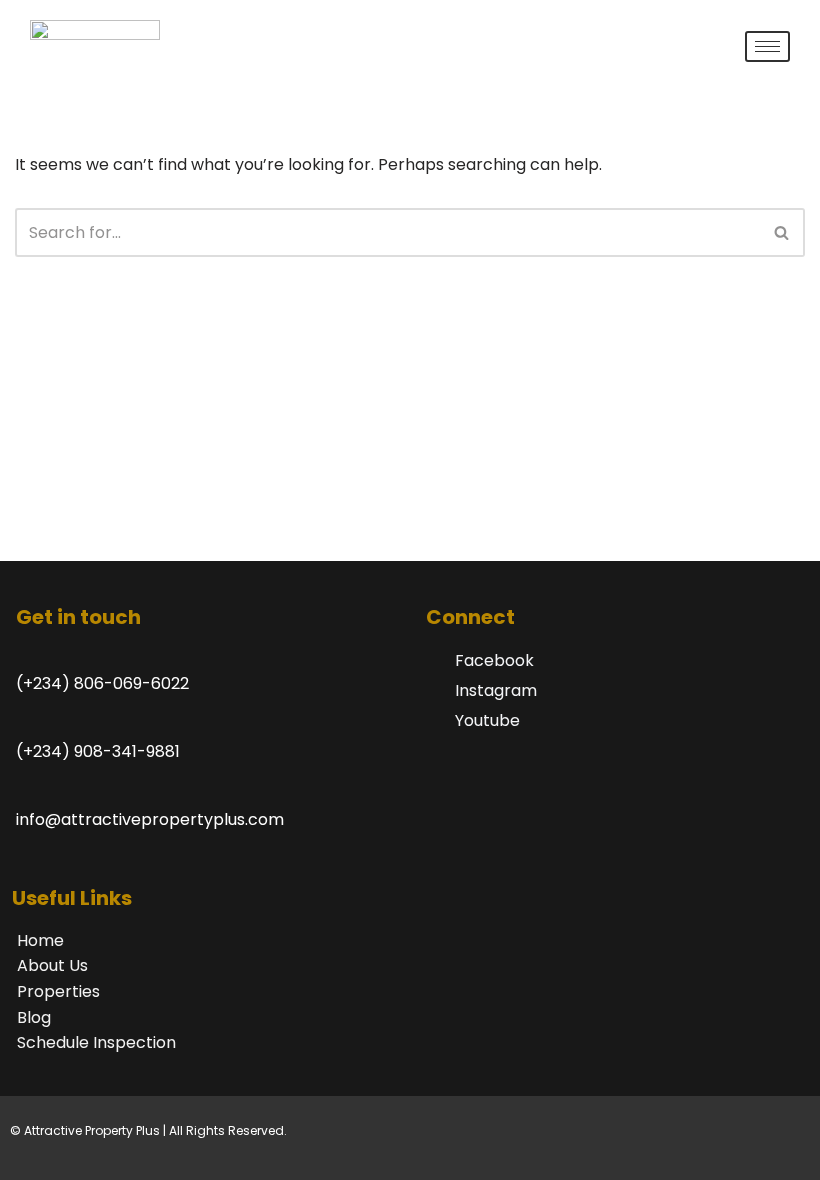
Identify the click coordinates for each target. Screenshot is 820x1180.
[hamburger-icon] (767, 46)
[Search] (782, 232)
